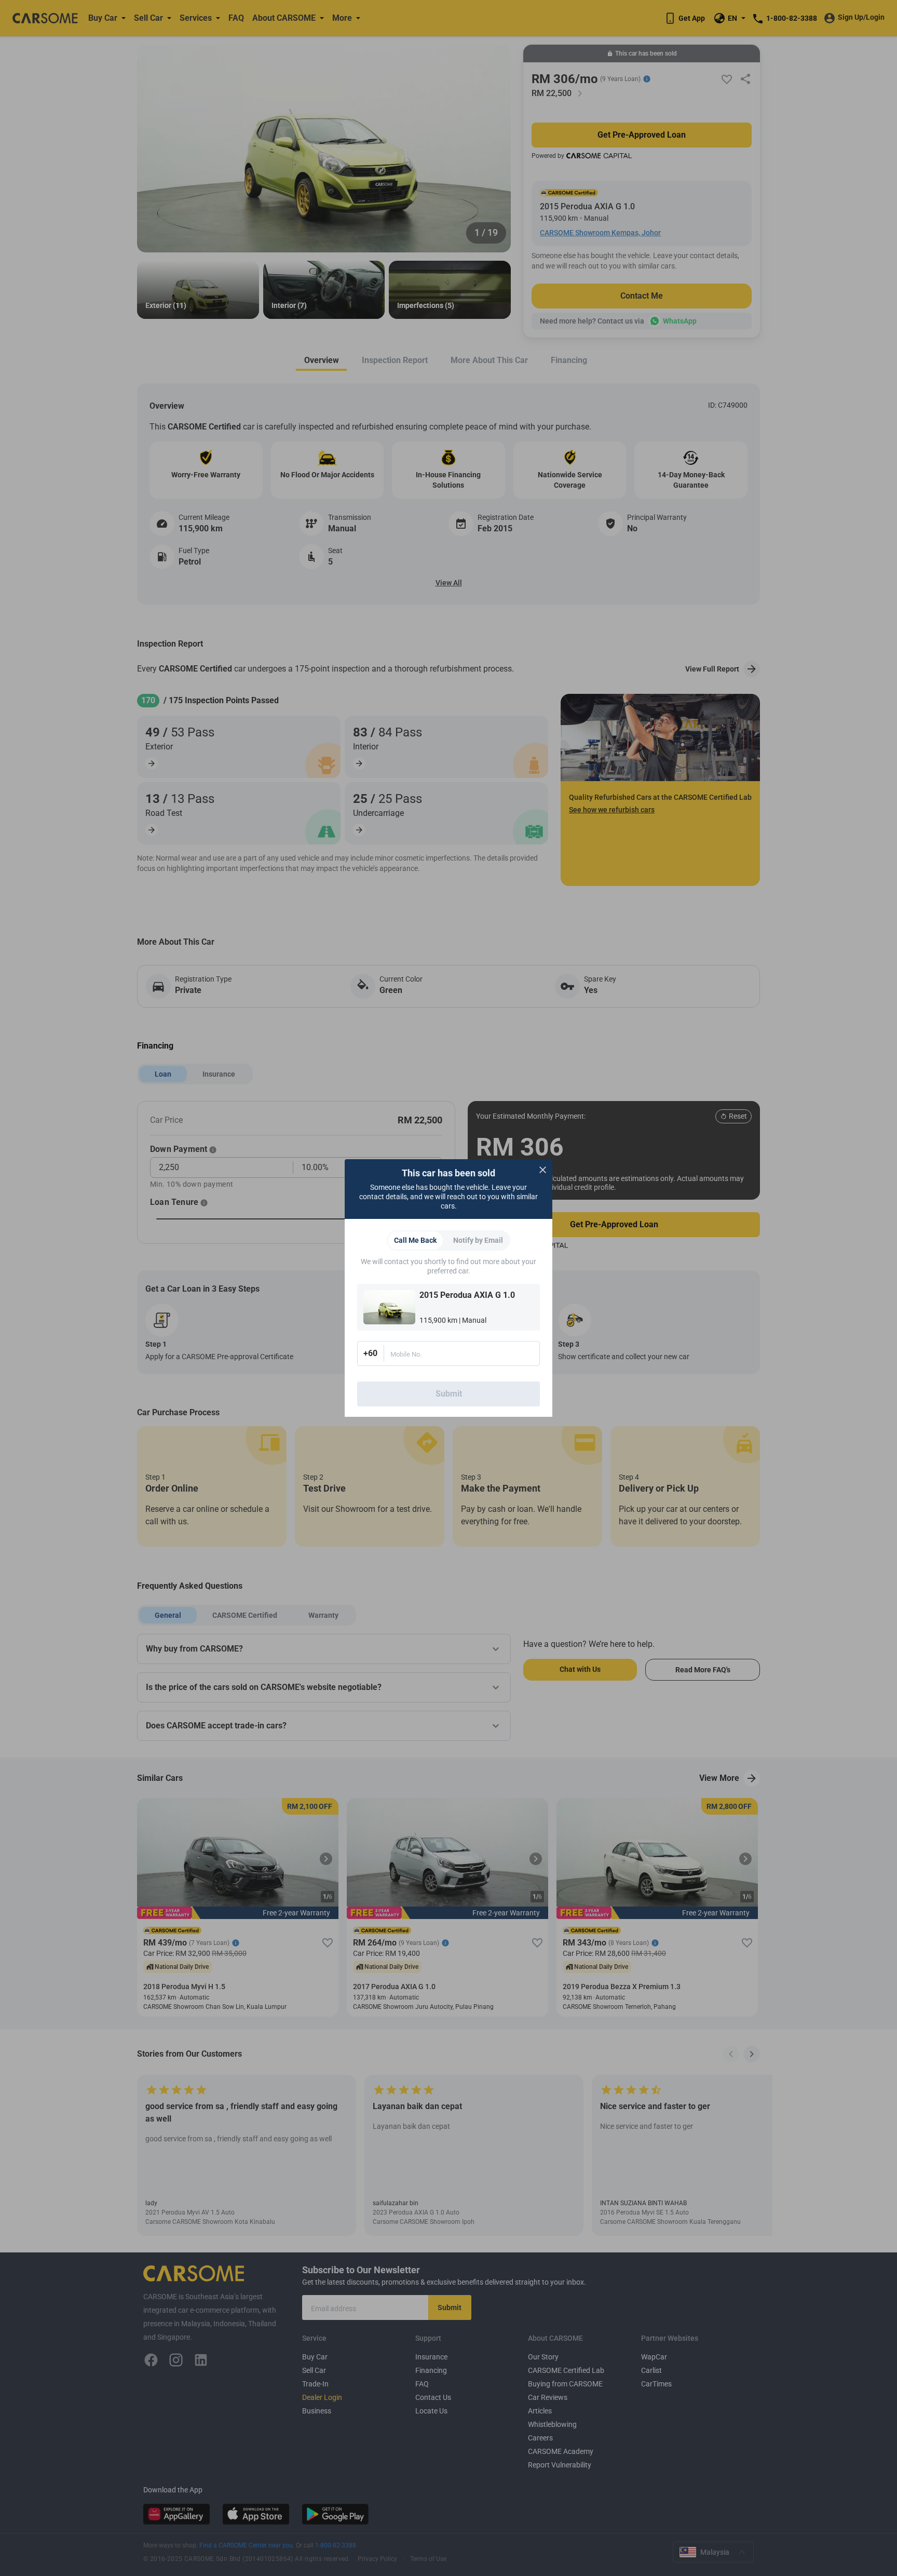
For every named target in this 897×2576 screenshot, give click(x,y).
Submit (449, 1394)
